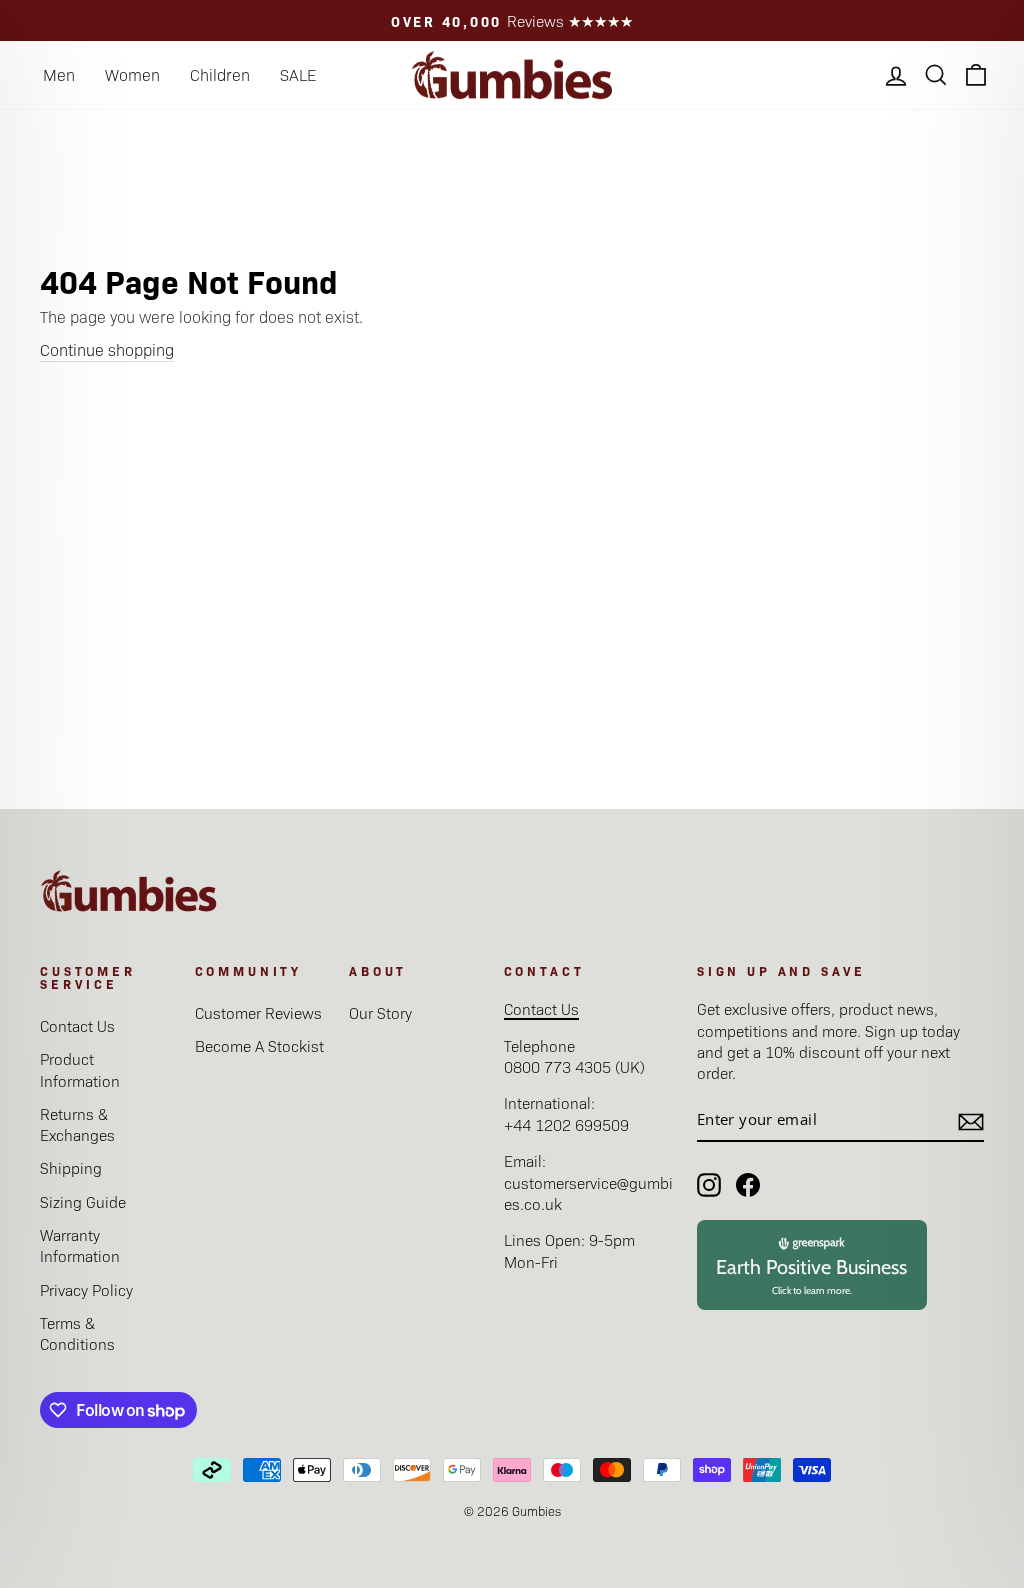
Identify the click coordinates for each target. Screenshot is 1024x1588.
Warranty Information (80, 1245)
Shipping (71, 1167)
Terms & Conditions (77, 1333)
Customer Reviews (258, 1012)
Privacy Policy (86, 1289)
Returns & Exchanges (77, 1124)
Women (132, 74)
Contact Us (77, 1025)
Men (59, 74)
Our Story (380, 1012)
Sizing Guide (83, 1201)
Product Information (80, 1069)
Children (220, 74)
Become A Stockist (259, 1045)
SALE (298, 74)
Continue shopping (107, 349)
